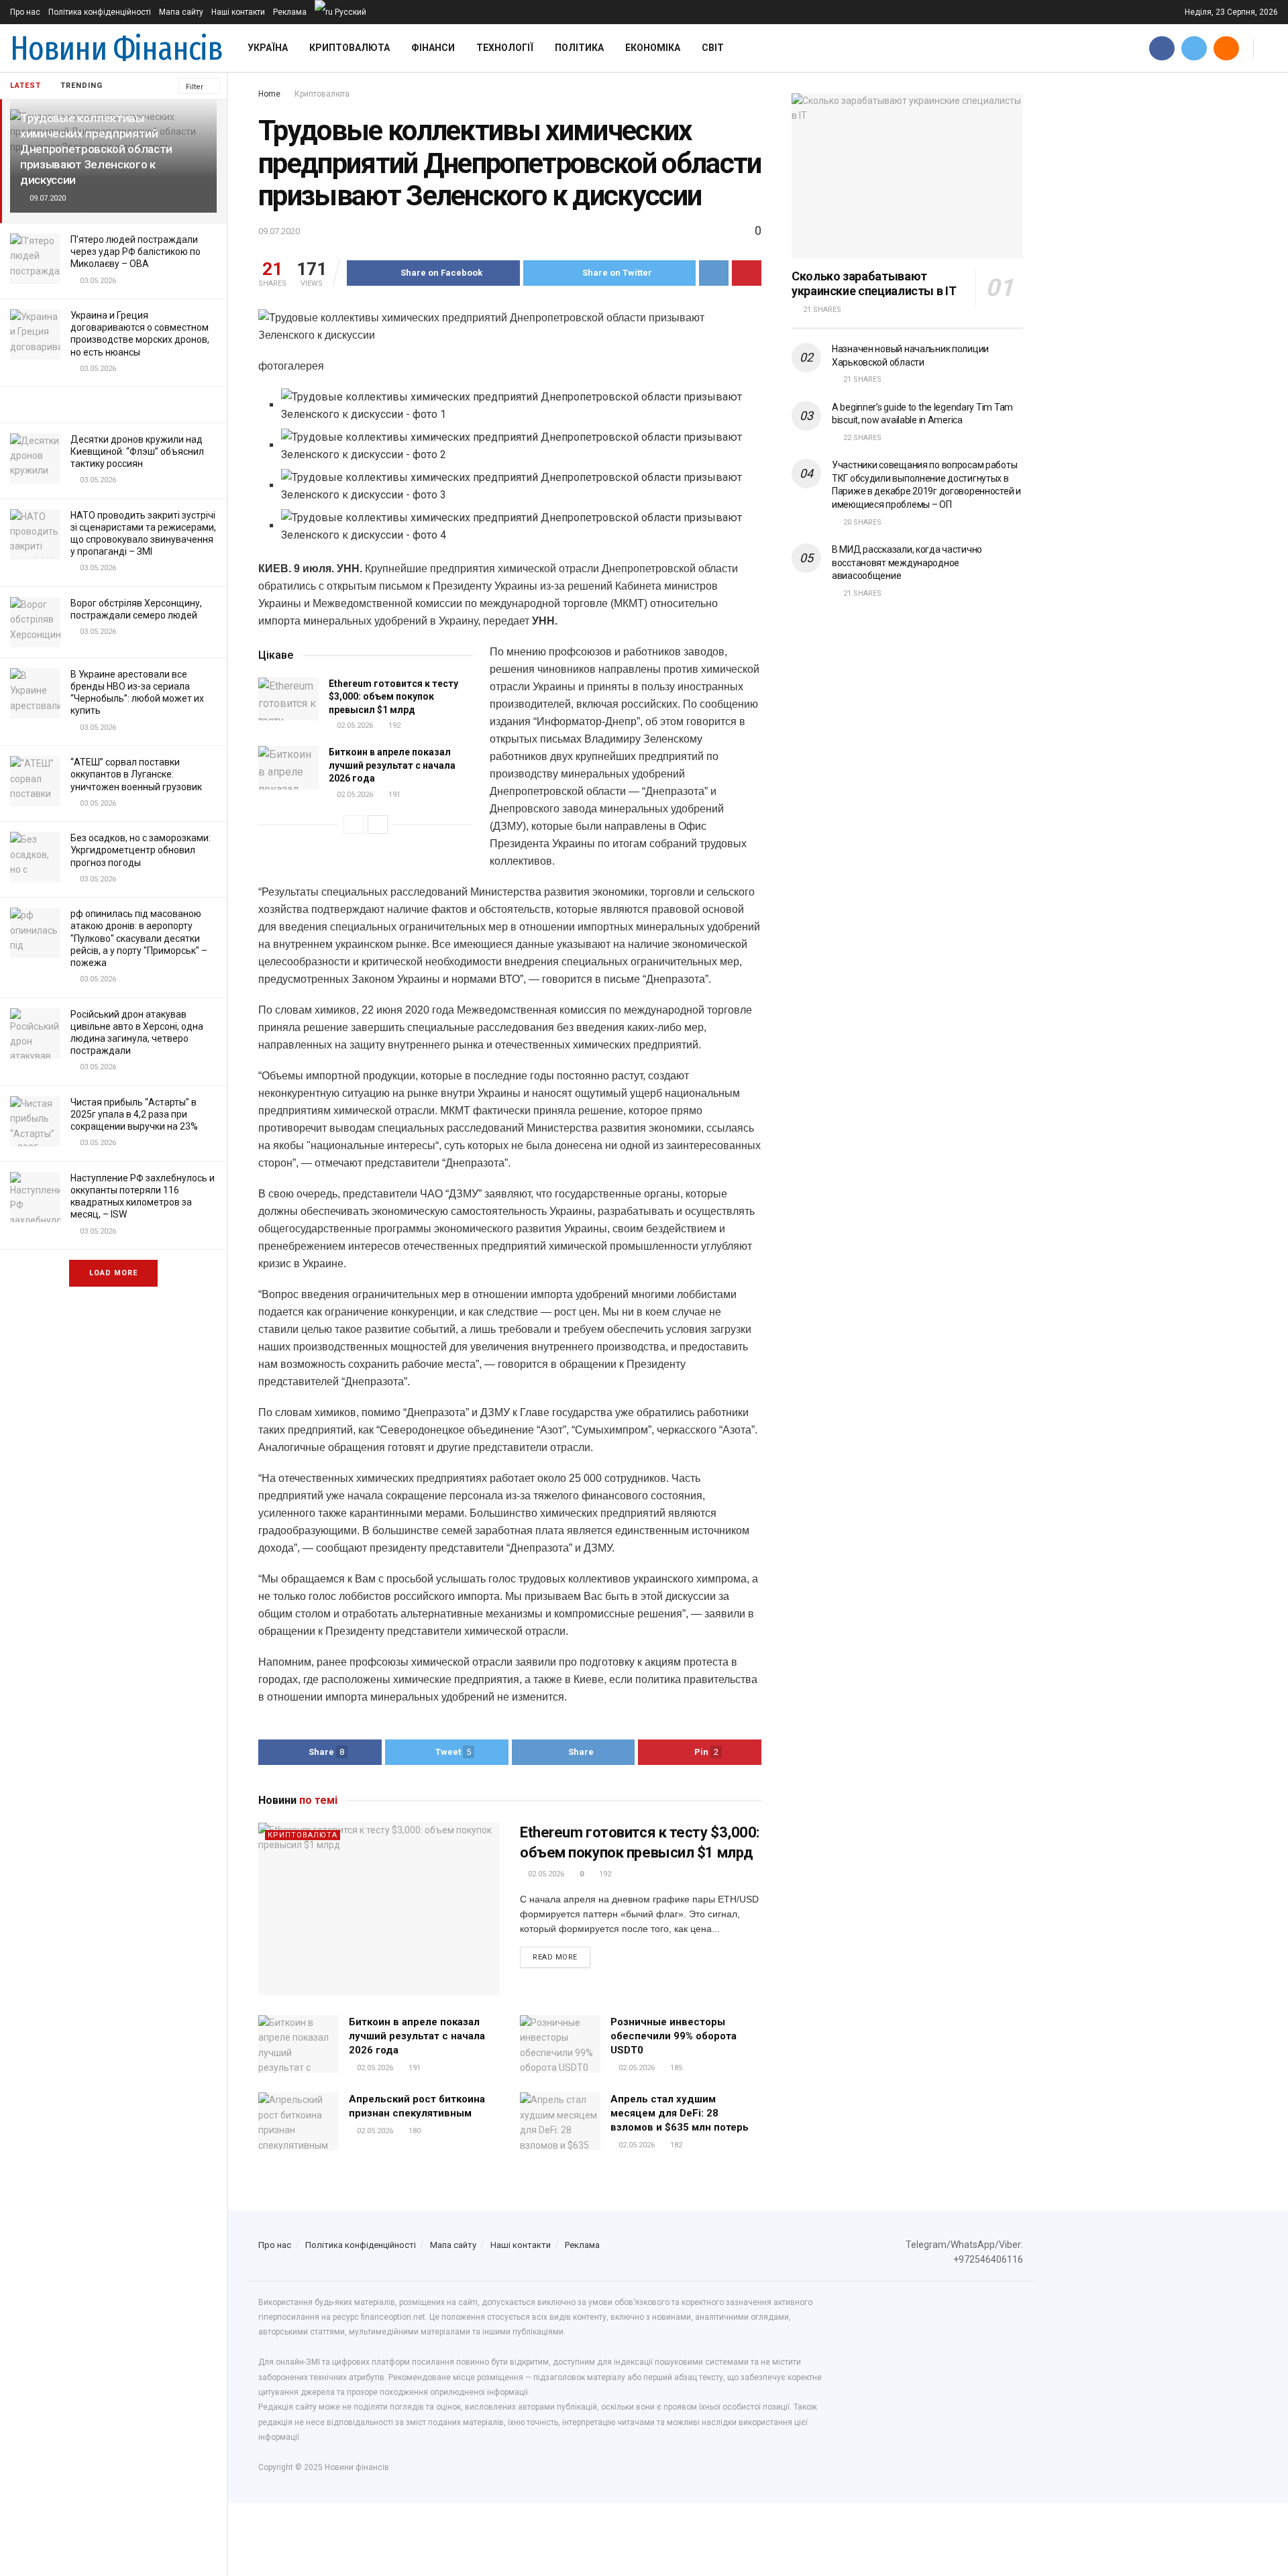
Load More (113, 1273)
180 (414, 2131)
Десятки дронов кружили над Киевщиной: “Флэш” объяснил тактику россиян (137, 451)
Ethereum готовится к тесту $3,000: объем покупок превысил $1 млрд (393, 697)
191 (393, 795)
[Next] (378, 824)
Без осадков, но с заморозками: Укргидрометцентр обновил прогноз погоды (141, 850)
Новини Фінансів (116, 48)
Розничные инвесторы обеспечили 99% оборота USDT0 (674, 2036)
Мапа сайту (181, 12)
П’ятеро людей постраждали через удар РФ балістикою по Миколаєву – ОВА (136, 252)
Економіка (653, 48)
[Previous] (354, 824)
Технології (505, 48)
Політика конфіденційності (100, 12)
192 (393, 726)
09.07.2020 (279, 231)
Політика (579, 48)
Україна (268, 48)
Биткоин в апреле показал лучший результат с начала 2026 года (392, 765)
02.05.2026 (354, 726)
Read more (555, 1957)
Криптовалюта (350, 48)
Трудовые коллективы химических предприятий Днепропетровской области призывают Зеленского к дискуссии (96, 149)
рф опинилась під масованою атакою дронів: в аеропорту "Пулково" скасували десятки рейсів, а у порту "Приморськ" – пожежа (139, 938)
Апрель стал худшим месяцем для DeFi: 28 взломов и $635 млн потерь (680, 2113)
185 (675, 2068)
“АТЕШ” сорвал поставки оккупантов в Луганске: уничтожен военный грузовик (136, 774)
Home (269, 94)
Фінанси (433, 48)
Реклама (290, 12)
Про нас (25, 12)
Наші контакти (238, 12)
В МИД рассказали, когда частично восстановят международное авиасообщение (907, 562)
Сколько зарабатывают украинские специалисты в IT (874, 284)
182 (675, 2145)
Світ (713, 48)
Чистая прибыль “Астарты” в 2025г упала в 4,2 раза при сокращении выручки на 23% (134, 1114)
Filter (195, 87)
